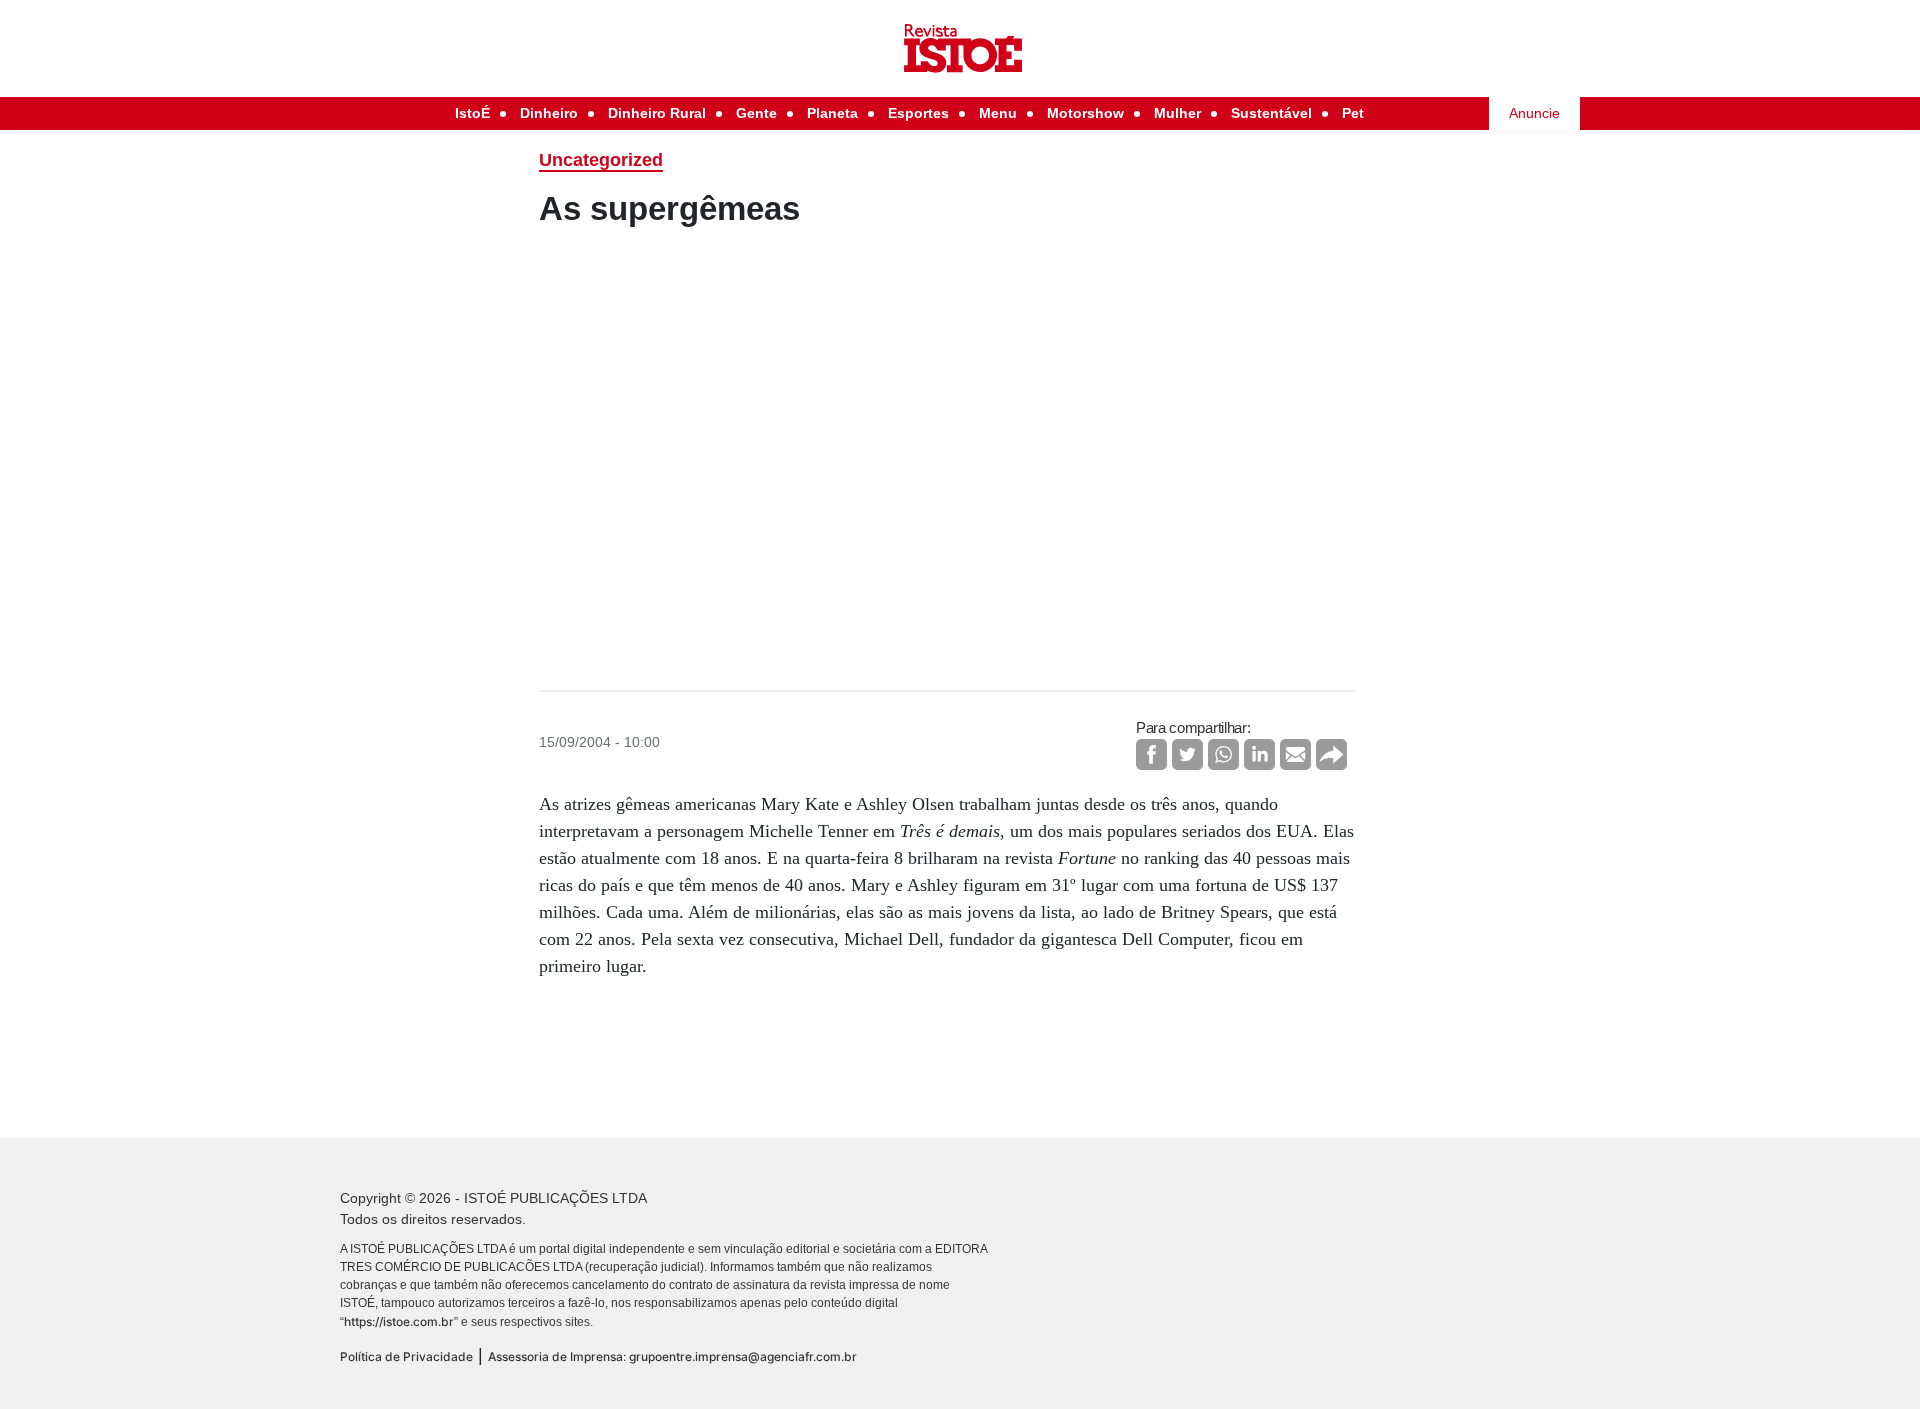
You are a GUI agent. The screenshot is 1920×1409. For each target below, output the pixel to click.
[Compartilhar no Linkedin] (1259, 754)
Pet (1353, 113)
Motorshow (1085, 113)
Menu (998, 113)
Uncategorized (601, 160)
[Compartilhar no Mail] (1295, 754)
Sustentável (1271, 113)
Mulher (1177, 113)
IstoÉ (472, 113)
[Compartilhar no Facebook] (1151, 754)
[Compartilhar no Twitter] (1187, 754)
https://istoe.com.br (399, 1321)
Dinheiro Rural (657, 113)
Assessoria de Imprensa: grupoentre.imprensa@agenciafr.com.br (672, 1356)
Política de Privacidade (406, 1356)
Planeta (832, 113)
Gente (756, 113)
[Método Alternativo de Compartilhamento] (1331, 754)
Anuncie (1534, 113)
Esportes (918, 113)
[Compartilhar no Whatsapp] (1223, 754)
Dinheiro (549, 113)
